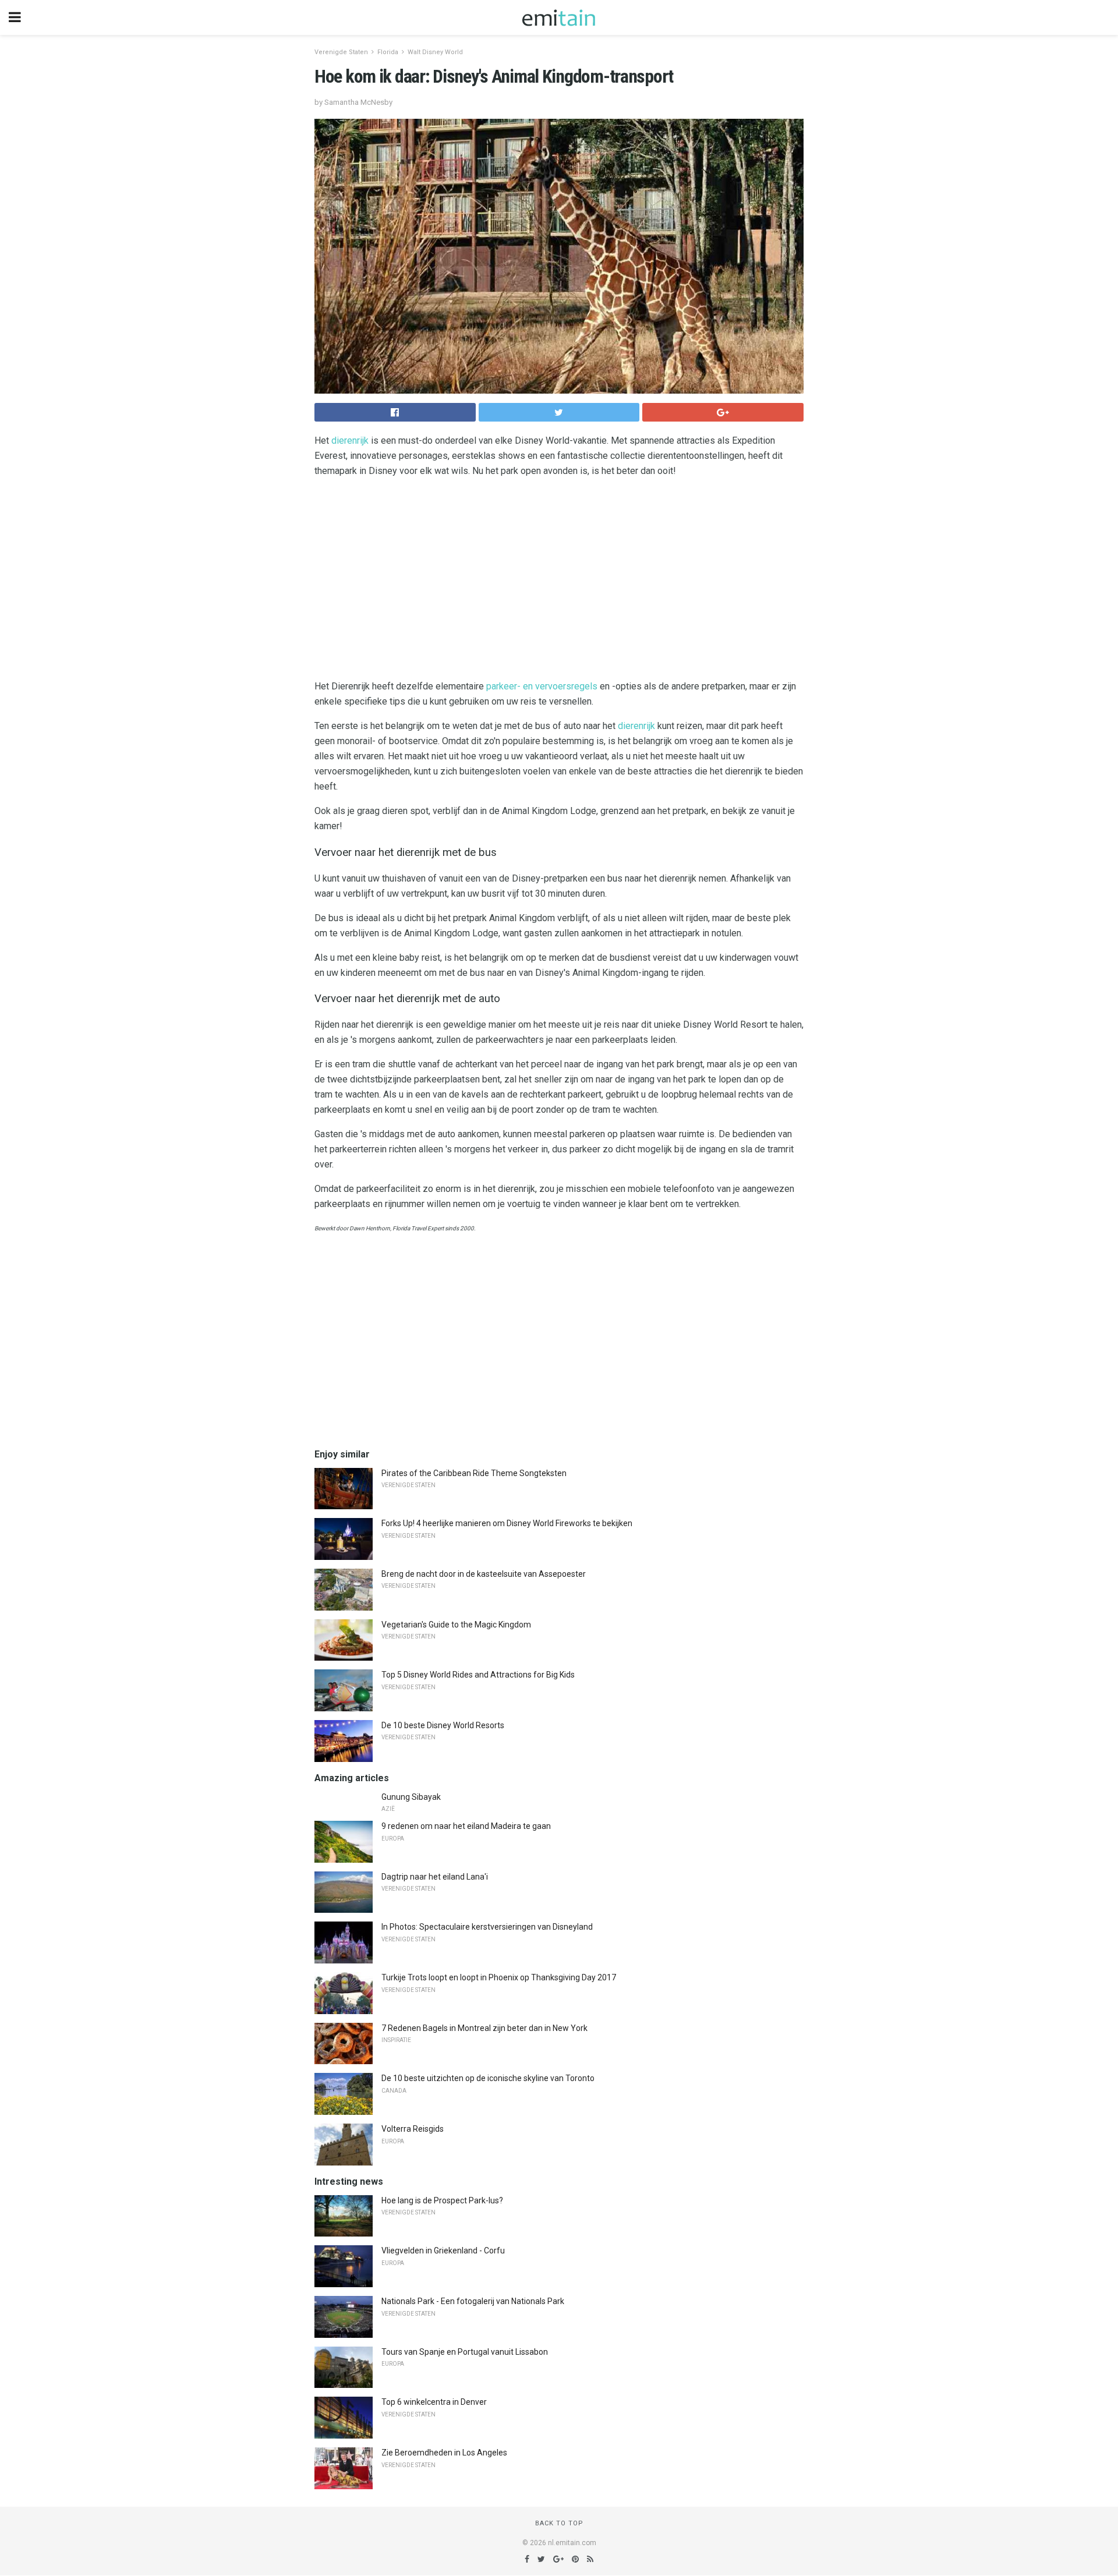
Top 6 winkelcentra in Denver (434, 2402)
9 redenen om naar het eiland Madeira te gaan (466, 1826)
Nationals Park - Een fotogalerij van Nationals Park (473, 2301)
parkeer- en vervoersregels (542, 686)
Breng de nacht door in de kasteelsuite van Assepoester (484, 1574)
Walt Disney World (435, 52)
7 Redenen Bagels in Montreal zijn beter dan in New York (484, 2028)
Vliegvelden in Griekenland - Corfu (443, 2251)
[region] (559, 581)
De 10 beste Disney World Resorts (443, 1725)
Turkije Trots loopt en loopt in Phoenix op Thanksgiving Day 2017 (499, 1977)
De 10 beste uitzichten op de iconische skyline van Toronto (488, 2078)
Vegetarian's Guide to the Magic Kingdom (456, 1625)
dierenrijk (350, 440)
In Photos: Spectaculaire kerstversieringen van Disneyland (487, 1927)
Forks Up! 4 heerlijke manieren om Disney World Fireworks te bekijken (507, 1523)
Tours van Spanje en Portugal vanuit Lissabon (465, 2352)
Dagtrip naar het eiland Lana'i (435, 1877)
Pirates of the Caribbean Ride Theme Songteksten (474, 1473)
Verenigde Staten (341, 52)
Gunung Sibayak (411, 1797)
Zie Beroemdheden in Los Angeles (444, 2453)
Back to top (559, 2523)
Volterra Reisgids (413, 2129)
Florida (388, 52)
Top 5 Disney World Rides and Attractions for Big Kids (478, 1675)
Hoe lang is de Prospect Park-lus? (442, 2200)
